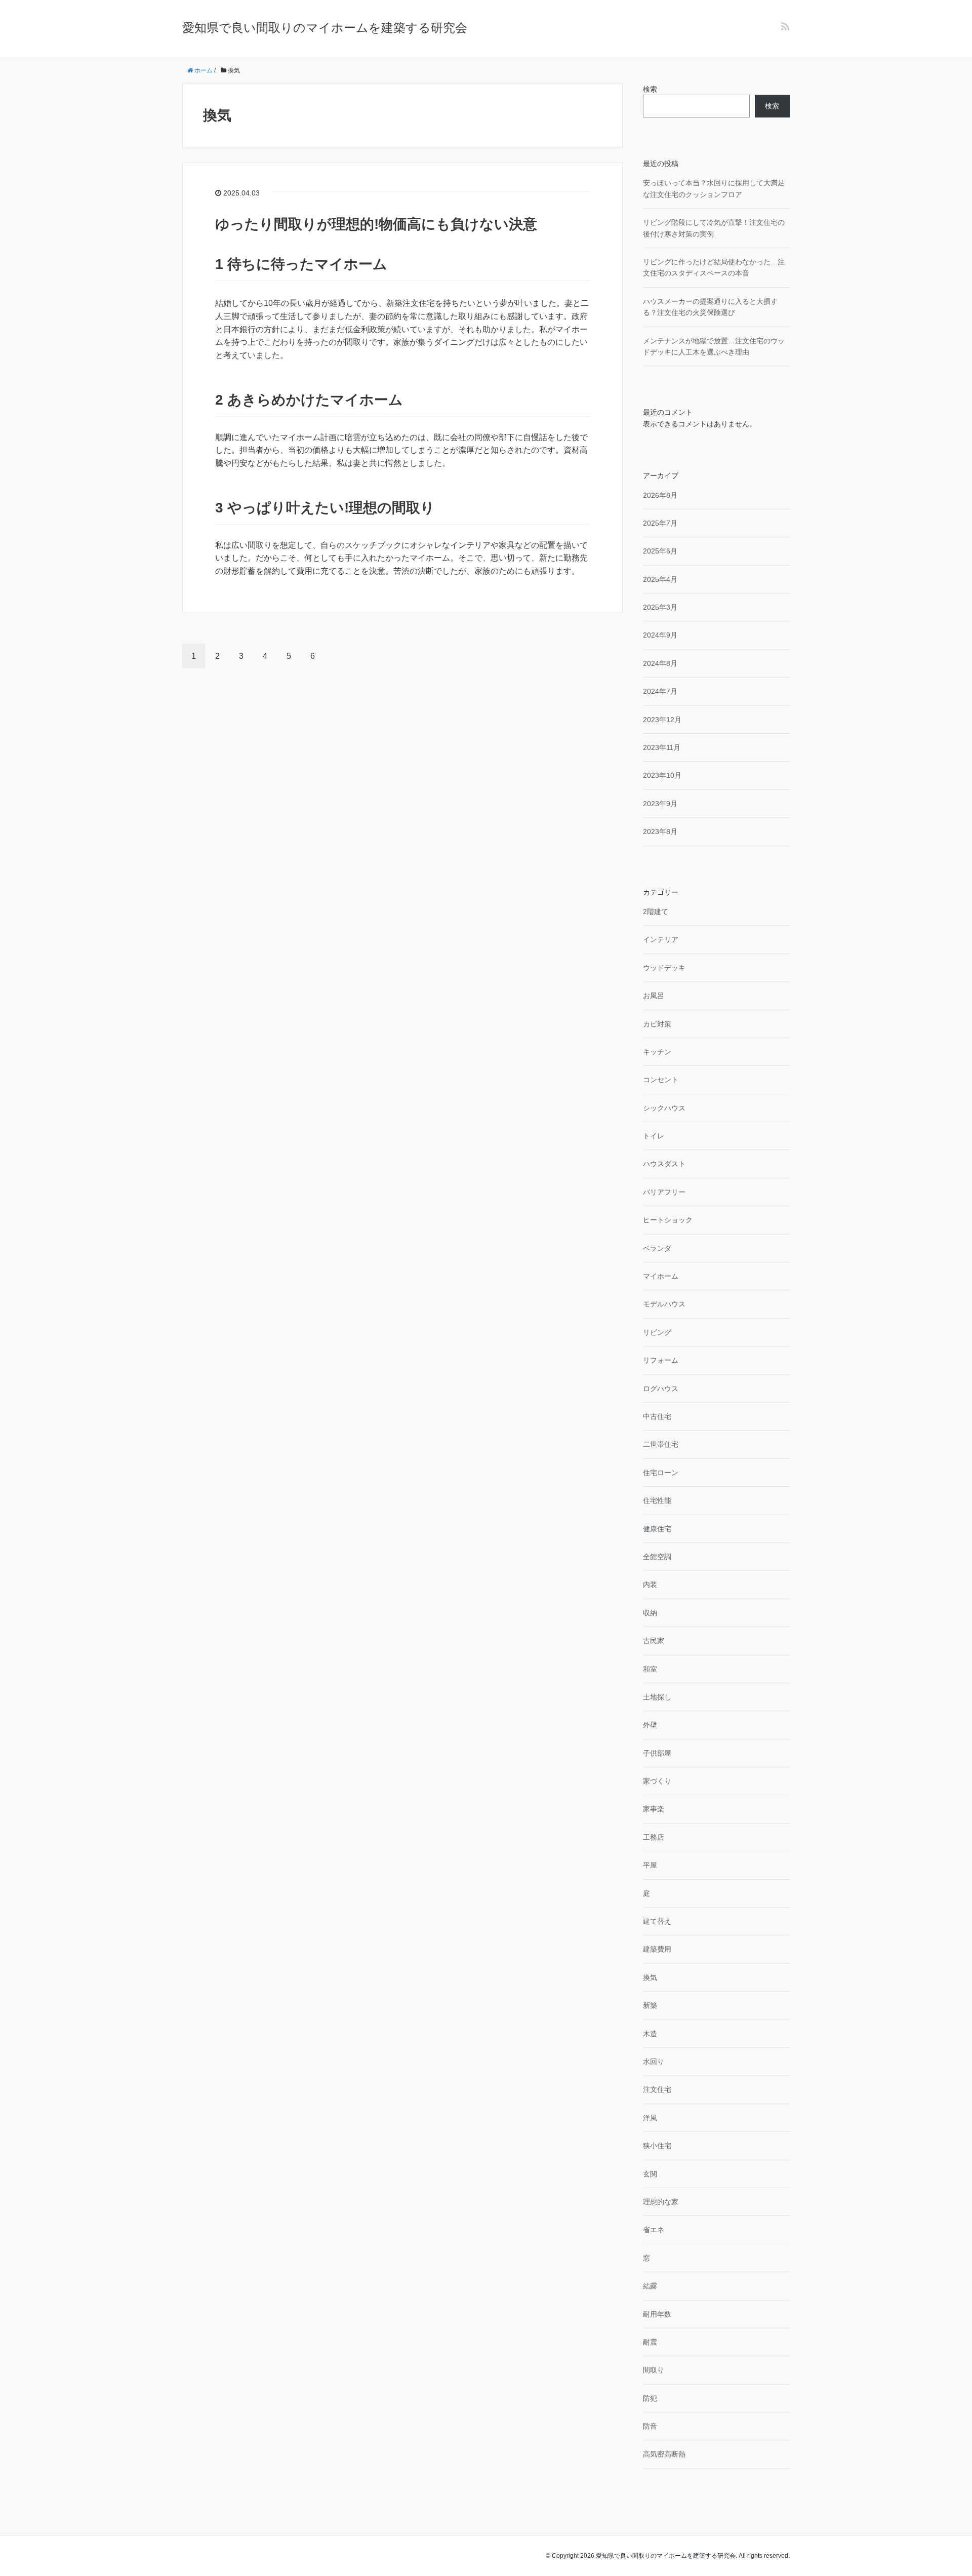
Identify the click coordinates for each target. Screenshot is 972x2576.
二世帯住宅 (661, 1444)
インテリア (661, 939)
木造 (650, 2034)
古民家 (654, 1641)
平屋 (650, 1865)
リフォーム (661, 1360)
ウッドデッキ (664, 968)
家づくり (657, 1781)
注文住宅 (657, 2089)
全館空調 (657, 1557)
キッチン (657, 1052)
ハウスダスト (664, 1164)
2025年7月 (660, 523)
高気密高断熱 (664, 2454)
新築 (650, 2005)
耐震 (650, 2342)
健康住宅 (657, 1529)
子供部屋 (657, 1753)
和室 (650, 1669)
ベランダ (657, 1248)
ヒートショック (668, 1220)
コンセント (661, 1080)
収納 (650, 1613)
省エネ (654, 2230)
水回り (654, 2062)
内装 (650, 1584)
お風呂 (654, 996)
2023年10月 (662, 775)
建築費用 (657, 1949)
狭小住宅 (657, 2146)
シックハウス (664, 1108)
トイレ (654, 1136)
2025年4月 (660, 579)
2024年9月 (660, 635)
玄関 (650, 2174)
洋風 (650, 2118)
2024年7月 (660, 691)
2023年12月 (662, 720)
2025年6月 (660, 551)
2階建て (656, 911)
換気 (650, 1977)
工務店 (654, 1837)
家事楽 (654, 1809)
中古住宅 (657, 1416)
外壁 (650, 1725)
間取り (654, 2370)
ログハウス (661, 1389)
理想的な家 (661, 2202)
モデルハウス (664, 1304)
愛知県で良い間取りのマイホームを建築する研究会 (325, 28)
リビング (657, 1332)
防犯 (650, 2398)
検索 (650, 89)
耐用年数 (657, 2314)
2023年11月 (662, 747)
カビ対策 (657, 1024)
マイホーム (661, 1276)
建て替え (657, 1921)
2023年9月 (660, 804)
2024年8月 (660, 663)
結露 (650, 2286)
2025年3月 (660, 607)
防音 (650, 2426)
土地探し (657, 1697)
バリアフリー (664, 1192)
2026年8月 (660, 495)
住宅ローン (661, 1473)
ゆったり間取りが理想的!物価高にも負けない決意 (376, 224)
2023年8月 (660, 831)
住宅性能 (657, 1500)
